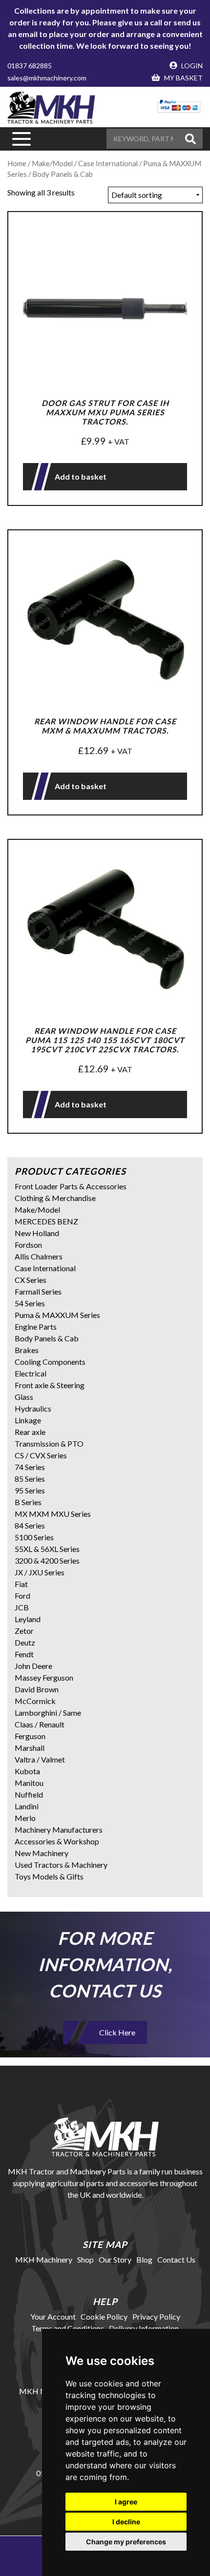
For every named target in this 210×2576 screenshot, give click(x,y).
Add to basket (81, 476)
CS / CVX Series (41, 1455)
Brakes (27, 1350)
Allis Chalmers (39, 1256)
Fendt (24, 1654)
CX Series (31, 1280)
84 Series (30, 1525)
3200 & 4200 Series (47, 1560)
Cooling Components (50, 1362)
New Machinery (42, 1853)
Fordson (28, 1245)
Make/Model (52, 163)
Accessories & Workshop (57, 1841)
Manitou (29, 1783)
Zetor (24, 1631)
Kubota (27, 1771)
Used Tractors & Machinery (61, 1865)
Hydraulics (33, 1408)
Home (17, 163)
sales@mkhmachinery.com (47, 78)
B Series (28, 1502)
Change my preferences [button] (126, 2542)
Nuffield (29, 1794)
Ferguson (30, 1736)
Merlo (25, 1818)
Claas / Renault (40, 1724)
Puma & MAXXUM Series (57, 1315)
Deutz (25, 1642)
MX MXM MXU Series (53, 1514)
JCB (22, 1607)
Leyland (28, 1619)
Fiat (21, 1584)
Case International (45, 1268)
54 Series (30, 1303)
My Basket (183, 78)
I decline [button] (126, 2522)
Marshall (30, 1748)
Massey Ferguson (44, 1677)
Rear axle (30, 1432)
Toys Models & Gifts (49, 1876)
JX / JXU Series (40, 1572)
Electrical (31, 1373)
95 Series (30, 1490)
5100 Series (34, 1537)
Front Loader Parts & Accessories (71, 1186)
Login (191, 66)
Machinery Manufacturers (59, 1830)
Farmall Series (38, 1291)
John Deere (33, 1666)
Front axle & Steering (50, 1385)
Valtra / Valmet (40, 1759)
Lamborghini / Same (48, 1713)
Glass (24, 1397)
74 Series (30, 1467)
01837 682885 (30, 66)
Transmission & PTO (49, 1443)
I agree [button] (126, 2502)
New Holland (37, 1233)
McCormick (35, 1701)
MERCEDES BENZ (46, 1221)
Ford (22, 1596)
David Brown (37, 1689)
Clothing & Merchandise (55, 1198)
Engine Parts (36, 1327)
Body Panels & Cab (47, 1338)
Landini (27, 1806)
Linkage (28, 1420)
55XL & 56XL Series (47, 1549)
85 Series (30, 1479)
